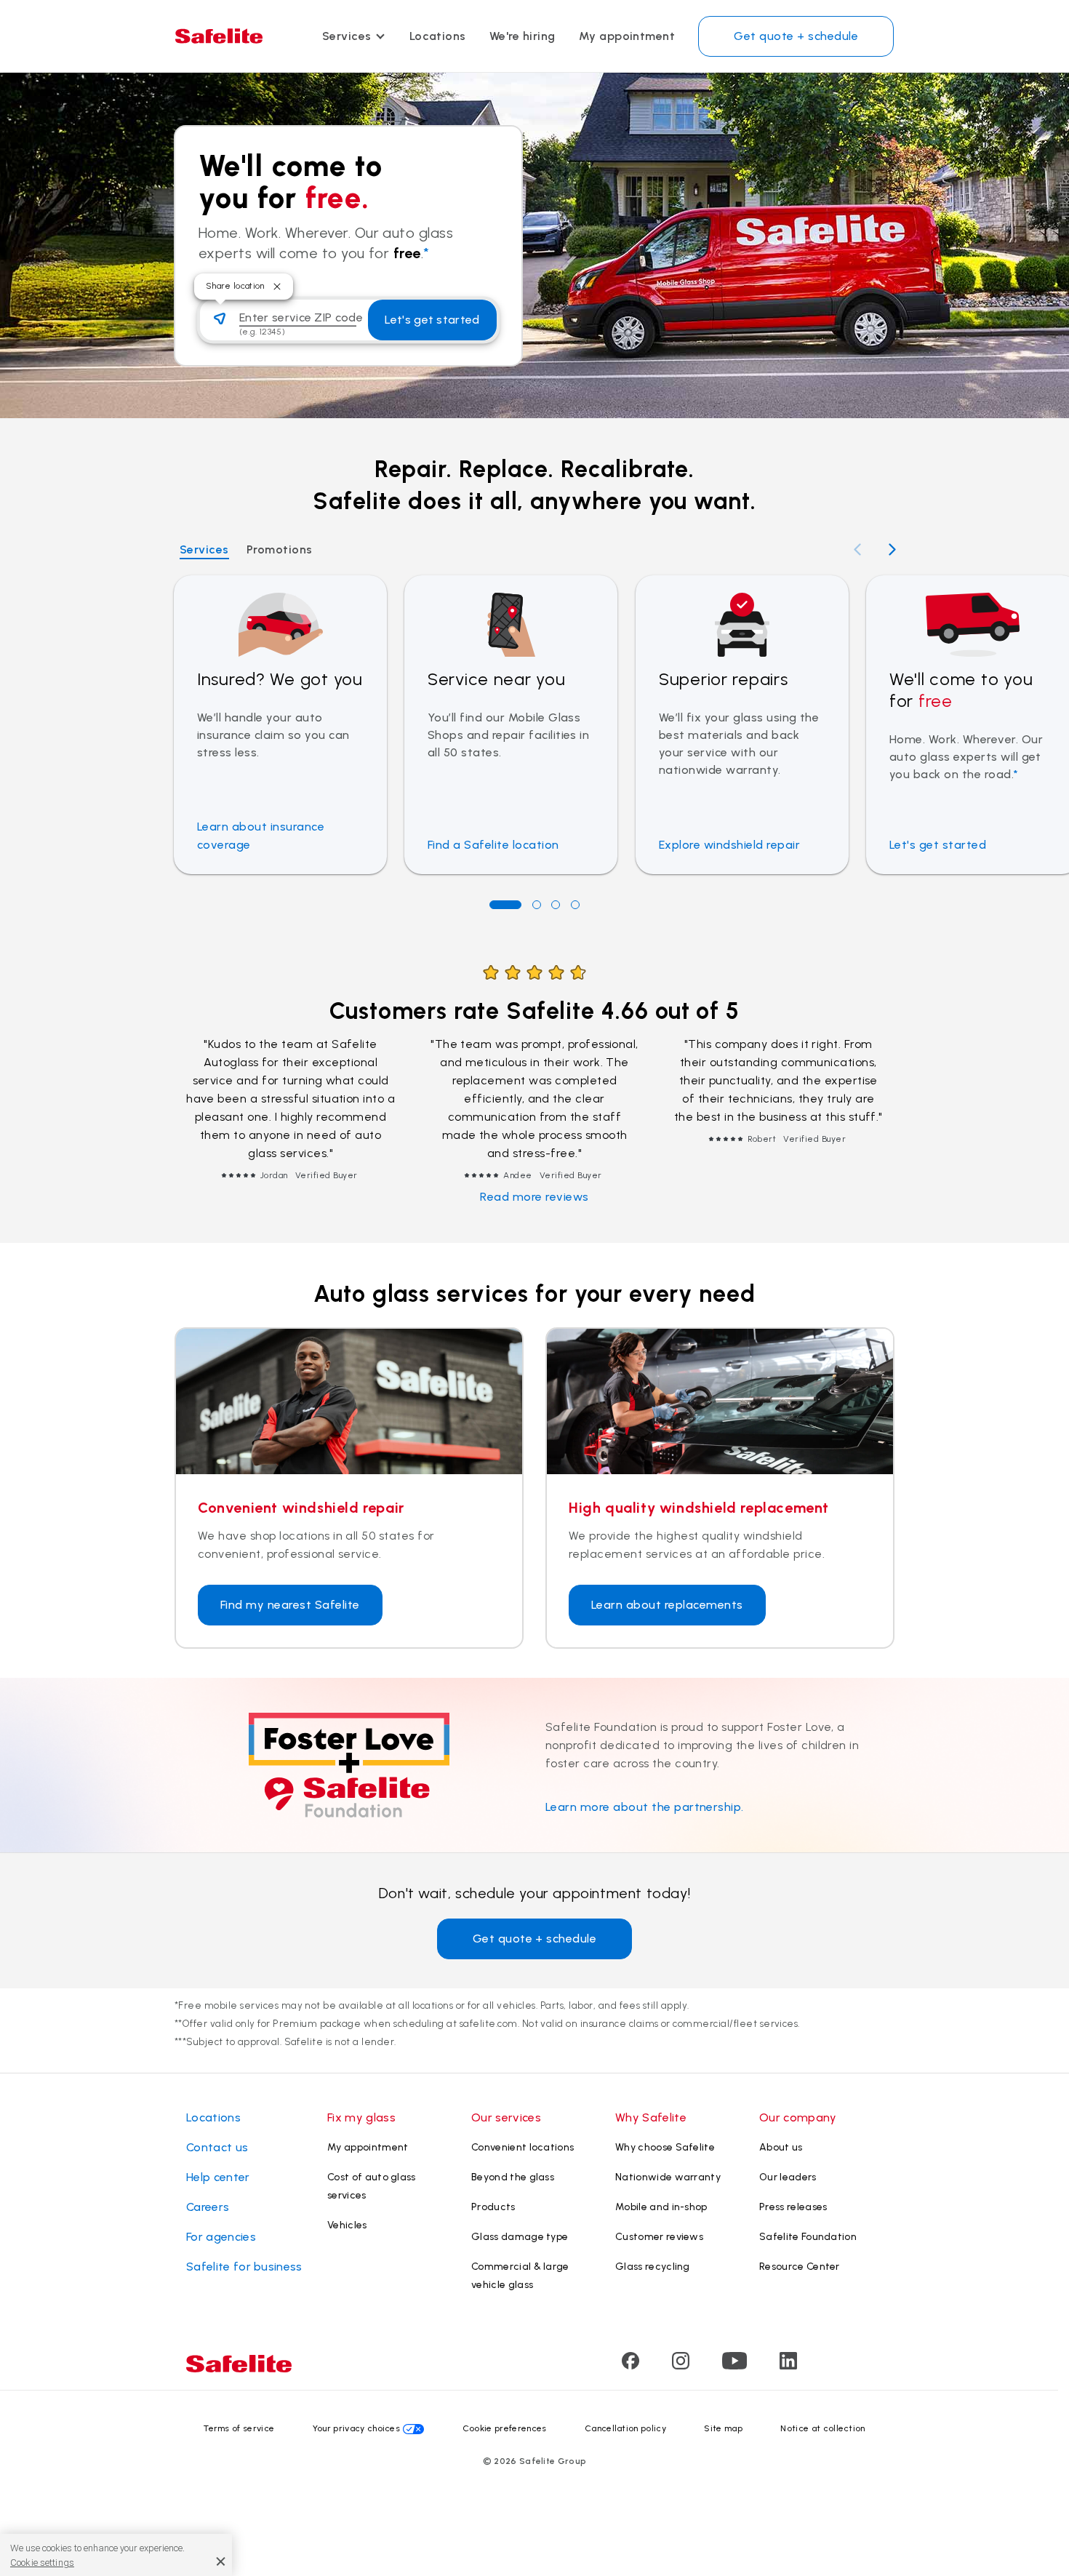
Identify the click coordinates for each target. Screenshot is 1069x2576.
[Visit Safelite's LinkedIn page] (788, 2365)
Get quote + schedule (796, 36)
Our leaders (788, 2177)
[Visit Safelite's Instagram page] (681, 2365)
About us (781, 2147)
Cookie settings (42, 2563)
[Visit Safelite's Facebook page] (630, 2365)
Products (493, 2207)
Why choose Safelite (665, 2147)
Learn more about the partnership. (645, 1807)
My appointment (627, 36)
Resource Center (800, 2267)
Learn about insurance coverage (261, 836)
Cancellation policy (625, 2428)
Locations (438, 36)
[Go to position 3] (556, 905)
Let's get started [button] (432, 320)
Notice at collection (822, 2428)
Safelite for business (244, 2267)
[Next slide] (892, 549)
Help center (218, 2177)
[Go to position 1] (505, 905)
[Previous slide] (857, 549)
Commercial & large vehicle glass (520, 2276)
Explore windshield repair (729, 845)
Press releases (793, 2207)
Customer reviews (659, 2237)
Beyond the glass (513, 2177)
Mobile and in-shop (661, 2207)
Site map (723, 2428)
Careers (208, 2207)
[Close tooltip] (277, 287)
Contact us (217, 2147)
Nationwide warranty (668, 2177)
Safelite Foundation (808, 2237)
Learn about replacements (667, 1605)
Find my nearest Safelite (290, 1605)
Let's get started (938, 845)
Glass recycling (653, 2267)
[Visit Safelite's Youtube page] (734, 2365)
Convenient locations (523, 2147)
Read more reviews (534, 1197)
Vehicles (347, 2225)
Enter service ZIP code (301, 317)
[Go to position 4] (575, 905)
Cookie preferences (505, 2428)
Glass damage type (520, 2237)
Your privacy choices (356, 2428)
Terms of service (239, 2428)
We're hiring (523, 36)
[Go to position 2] (537, 905)
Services (347, 36)
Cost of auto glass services (372, 2186)
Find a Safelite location (493, 845)
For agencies (221, 2237)
